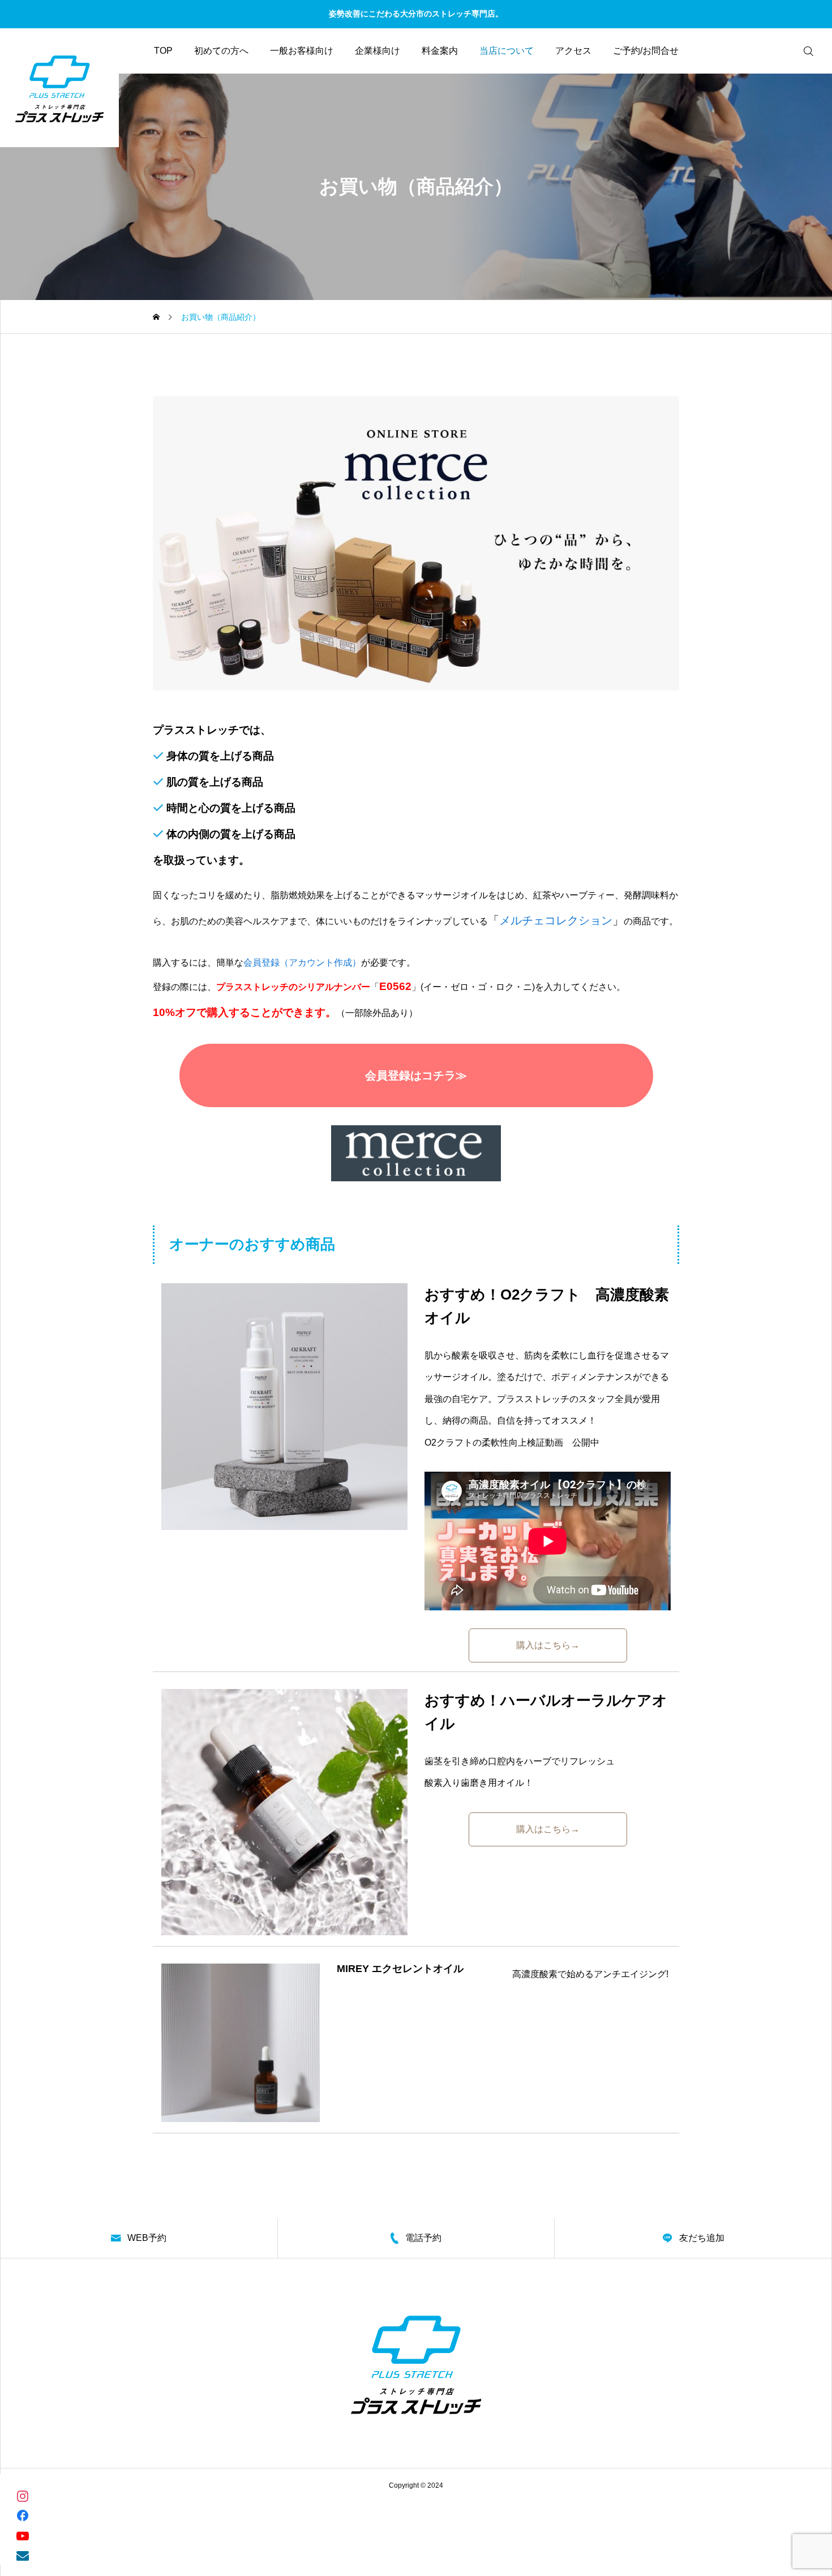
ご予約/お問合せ (646, 51)
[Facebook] (23, 2515)
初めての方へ (221, 51)
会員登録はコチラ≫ (416, 1075)
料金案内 (440, 51)
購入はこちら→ (548, 1645)
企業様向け (378, 51)
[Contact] (23, 2555)
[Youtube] (23, 2535)
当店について (507, 51)
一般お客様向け (302, 51)
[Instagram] (23, 2495)
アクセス (573, 51)
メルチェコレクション (556, 920)
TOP (163, 51)
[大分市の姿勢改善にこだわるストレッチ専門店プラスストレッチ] (59, 88)
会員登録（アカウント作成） (302, 963)
